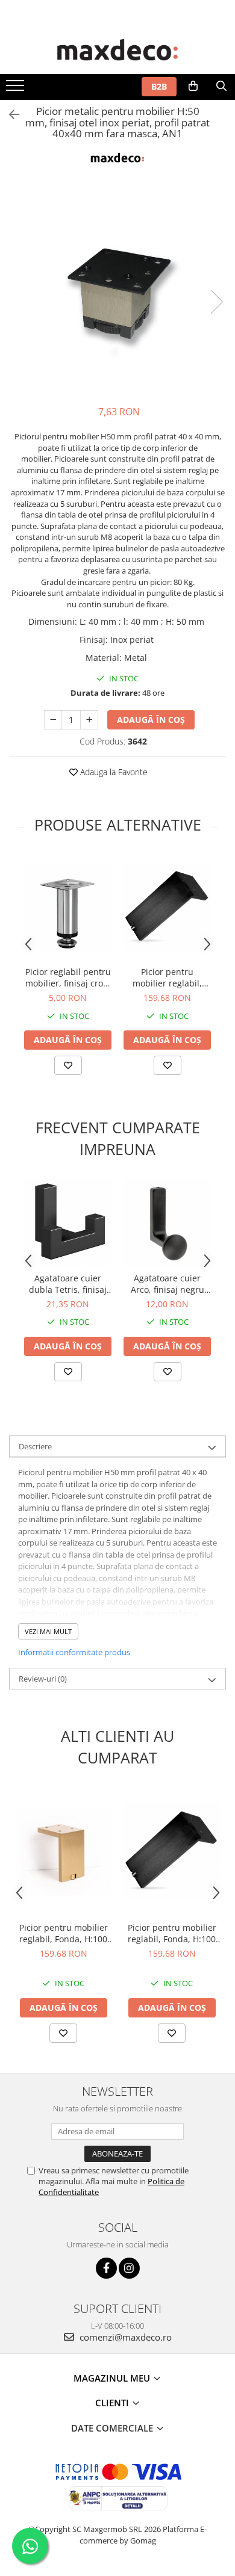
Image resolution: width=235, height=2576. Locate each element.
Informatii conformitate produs (74, 1652)
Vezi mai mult (48, 1631)
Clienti (113, 2403)
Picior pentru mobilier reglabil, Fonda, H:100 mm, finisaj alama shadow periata (64, 1933)
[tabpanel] (117, 289)
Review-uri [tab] (43, 1679)
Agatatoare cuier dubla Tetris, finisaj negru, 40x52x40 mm (68, 1284)
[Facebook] (106, 2268)
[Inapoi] (9, 115)
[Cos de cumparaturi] (193, 86)
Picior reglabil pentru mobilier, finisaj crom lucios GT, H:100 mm (68, 977)
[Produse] (17, 89)
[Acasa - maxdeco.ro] (117, 51)
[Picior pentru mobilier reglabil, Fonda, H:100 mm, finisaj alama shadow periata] (63, 1852)
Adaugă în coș (151, 720)
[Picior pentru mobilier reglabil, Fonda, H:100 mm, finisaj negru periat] (167, 907)
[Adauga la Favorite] (68, 1065)
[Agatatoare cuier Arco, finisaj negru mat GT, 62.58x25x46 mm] (167, 1223)
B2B (159, 86)
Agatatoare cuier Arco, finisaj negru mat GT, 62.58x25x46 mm (168, 1284)
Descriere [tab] (35, 1446)
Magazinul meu (113, 2378)
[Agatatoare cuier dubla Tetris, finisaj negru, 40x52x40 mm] (68, 1223)
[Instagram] (129, 2268)
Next (216, 302)
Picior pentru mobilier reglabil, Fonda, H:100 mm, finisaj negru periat (168, 977)
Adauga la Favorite (113, 772)
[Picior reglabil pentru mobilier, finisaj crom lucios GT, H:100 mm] (68, 907)
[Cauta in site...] (221, 86)
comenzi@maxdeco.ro (124, 2337)
